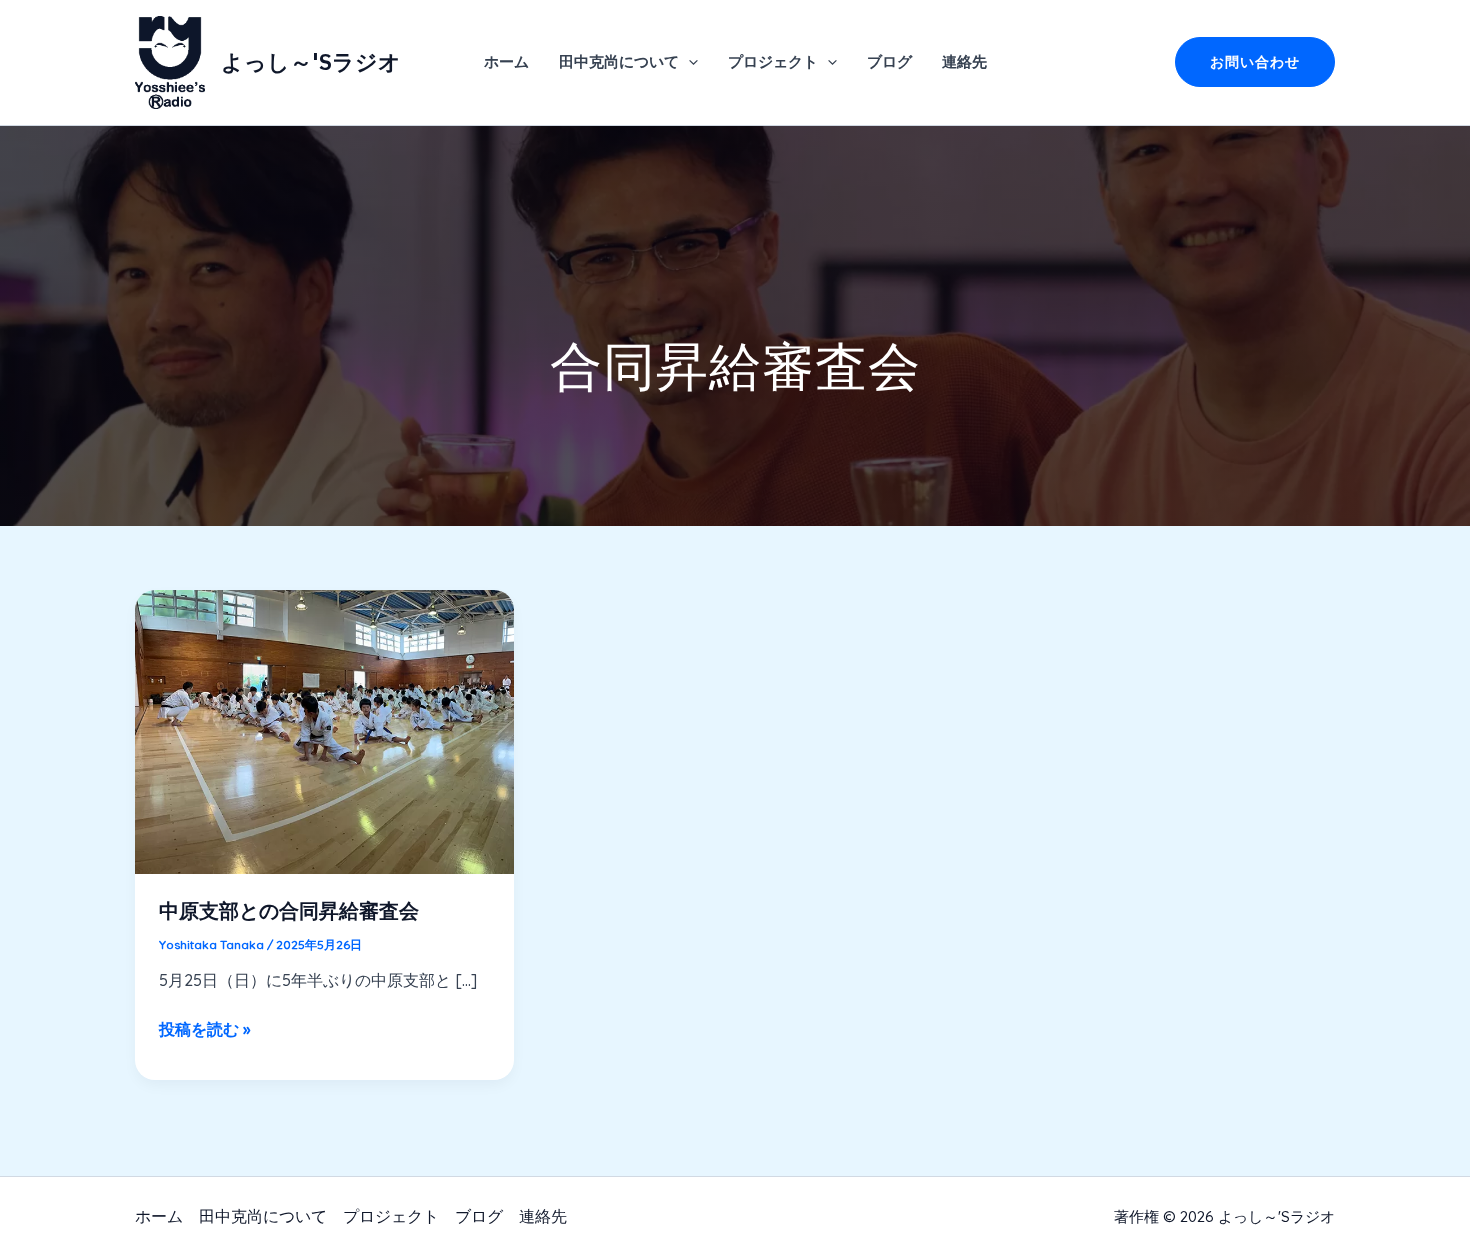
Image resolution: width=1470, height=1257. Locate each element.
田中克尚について (619, 61)
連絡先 (964, 61)
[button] (688, 62)
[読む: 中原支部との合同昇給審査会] (324, 730)
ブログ (889, 61)
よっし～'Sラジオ (311, 61)
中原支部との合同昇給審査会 (289, 910)
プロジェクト (773, 61)
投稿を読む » (204, 1030)
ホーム (506, 61)
